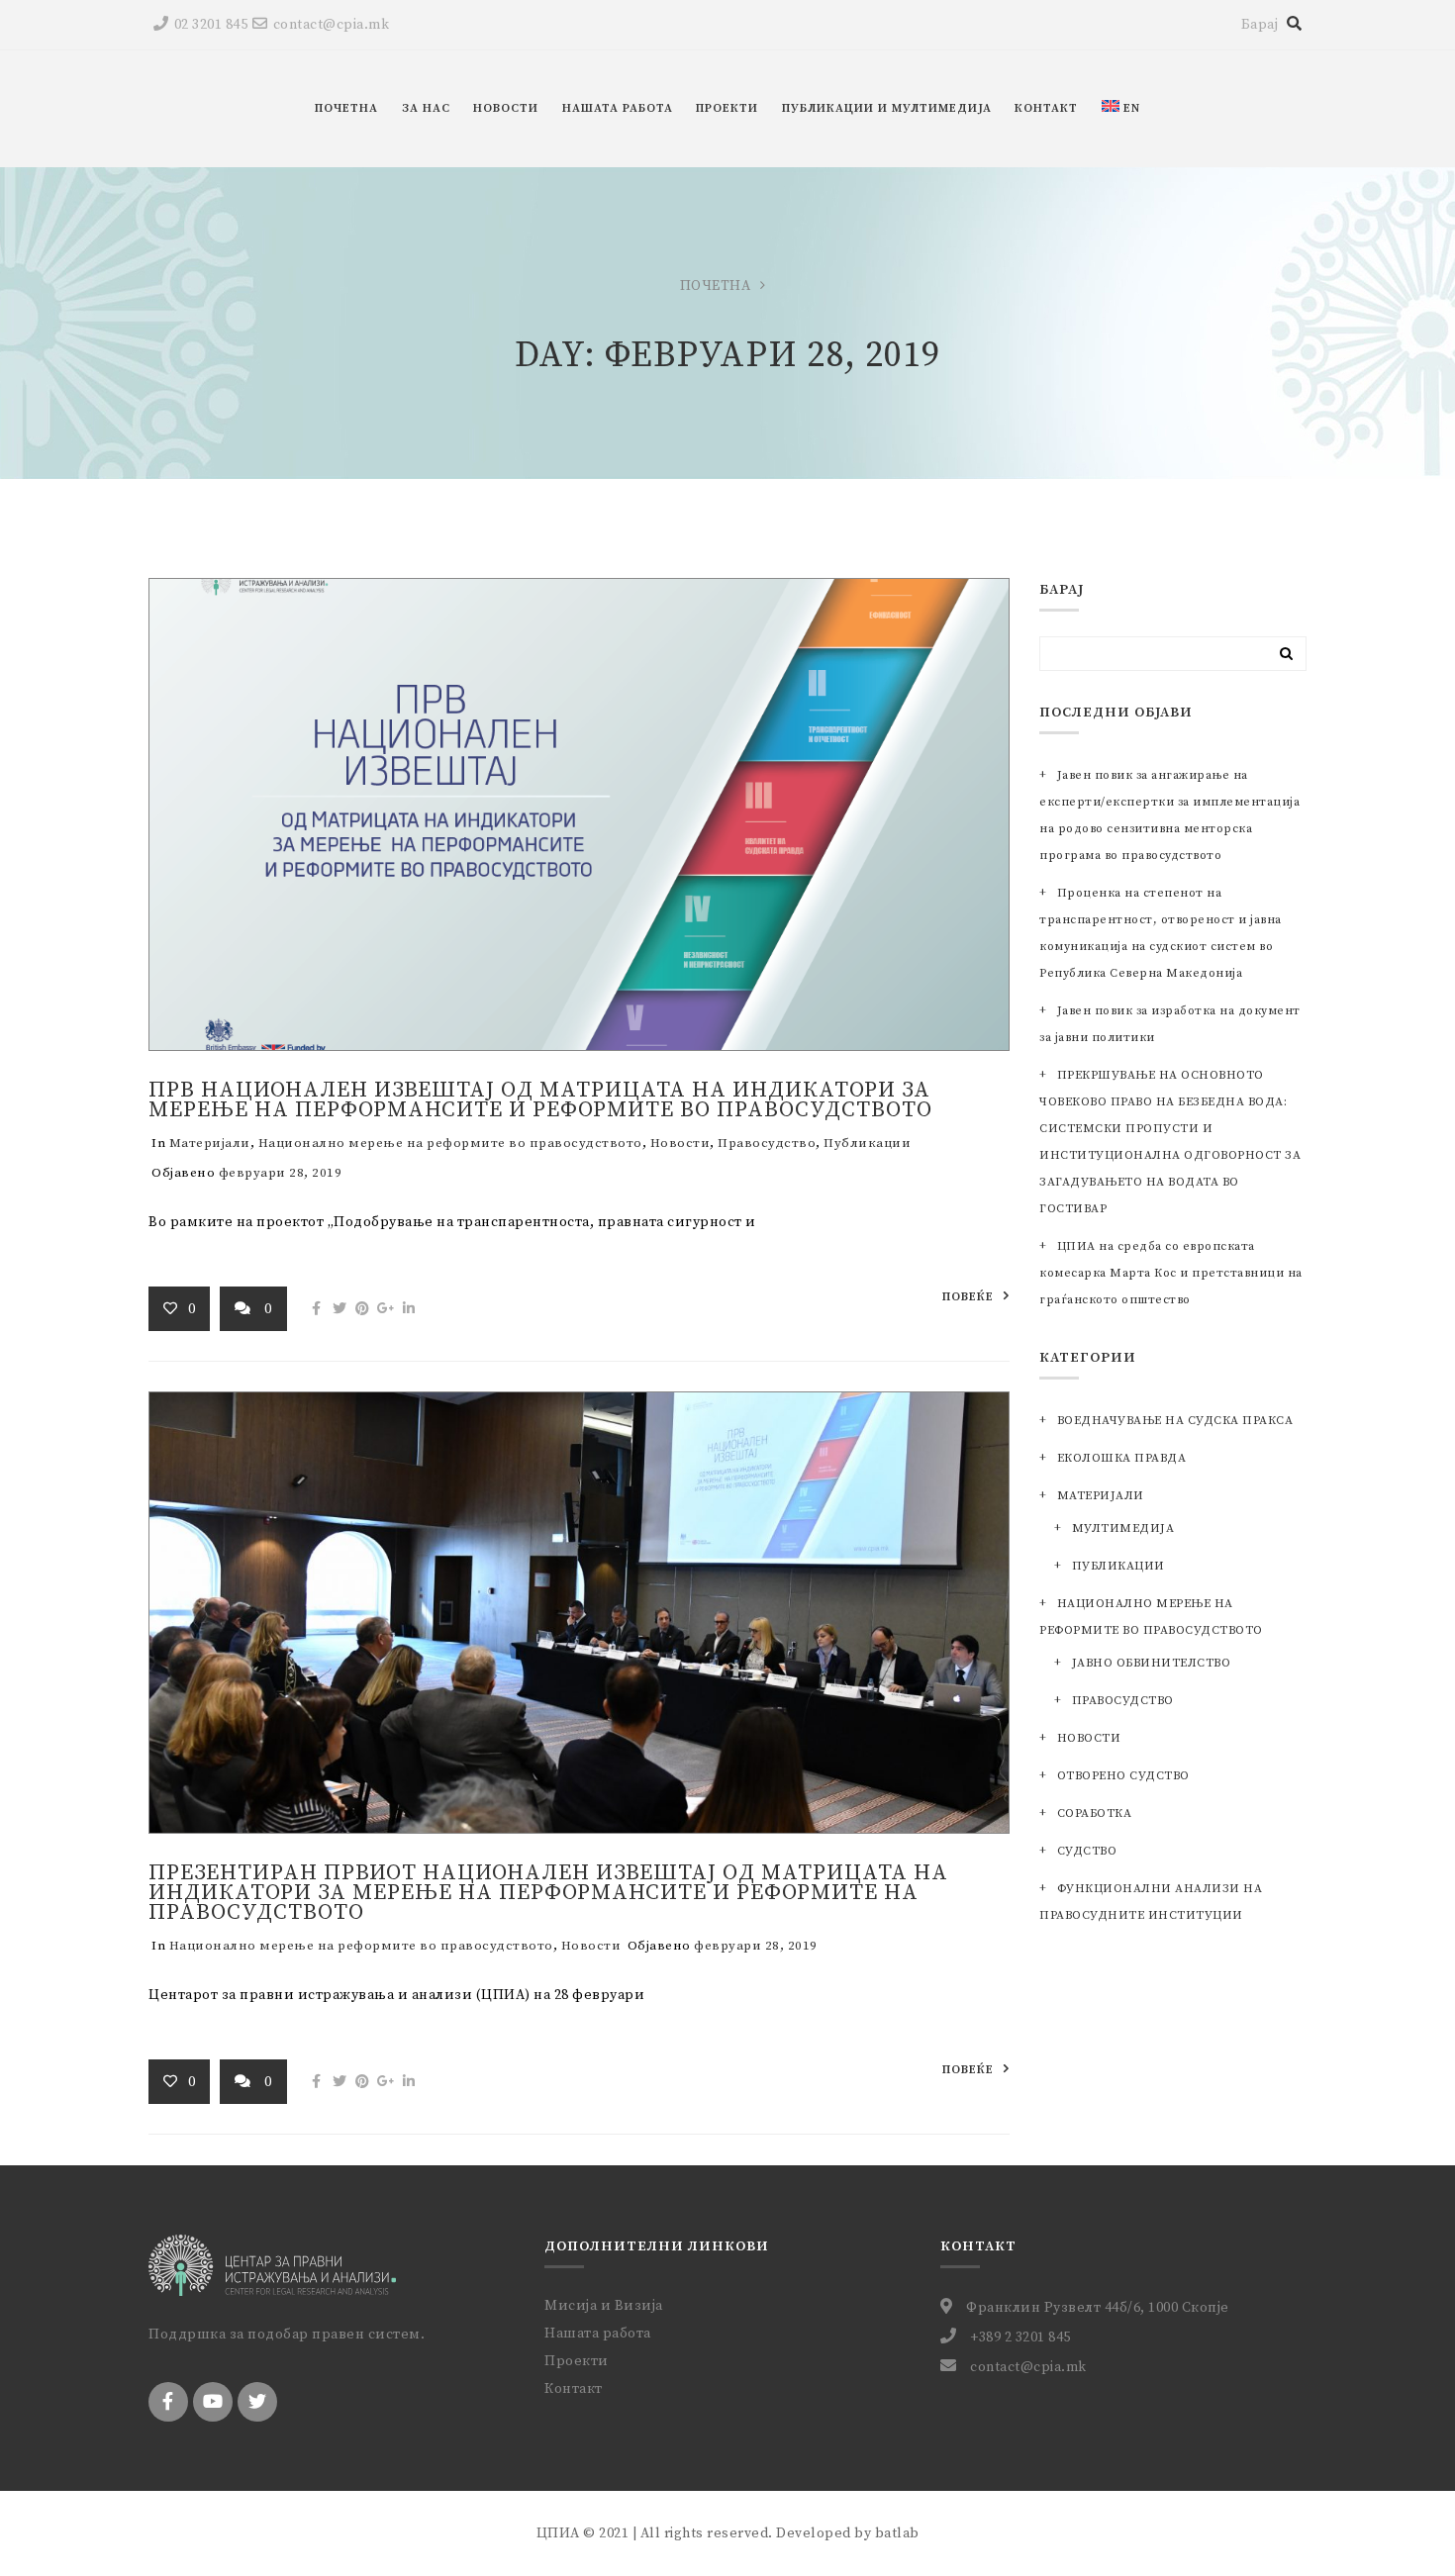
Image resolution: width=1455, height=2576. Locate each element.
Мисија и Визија (604, 2306)
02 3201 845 (211, 25)
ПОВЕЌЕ (968, 1297)
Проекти (577, 2361)
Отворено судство (1123, 1776)
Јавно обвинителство (1151, 1663)
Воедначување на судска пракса (1175, 1421)
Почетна (716, 286)
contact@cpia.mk (331, 25)
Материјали (210, 1143)
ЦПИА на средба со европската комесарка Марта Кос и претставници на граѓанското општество (1171, 1273)
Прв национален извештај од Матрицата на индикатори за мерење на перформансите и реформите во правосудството (540, 1100)
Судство (1087, 1851)
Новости (680, 1143)
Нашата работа (598, 2334)
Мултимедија (1123, 1528)
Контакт (574, 2389)
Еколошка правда (1121, 1458)
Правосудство (767, 1143)
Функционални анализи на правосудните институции (1151, 1902)
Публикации (867, 1143)
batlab (897, 2533)
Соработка (1094, 1813)
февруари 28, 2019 (281, 1173)
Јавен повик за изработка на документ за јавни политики (1170, 1024)
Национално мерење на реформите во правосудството (450, 1143)
